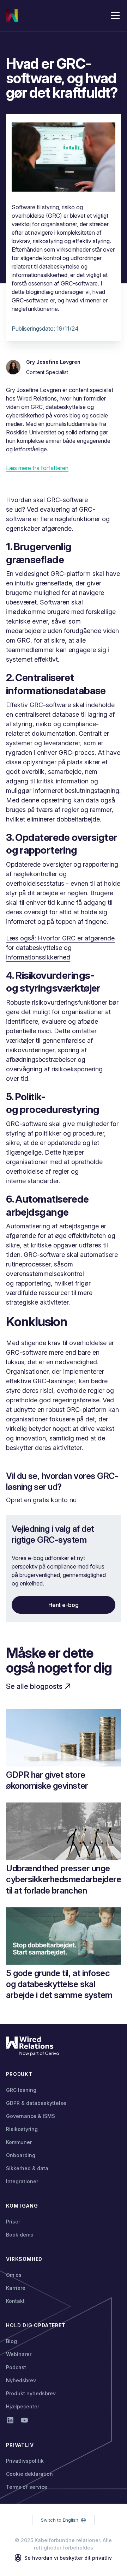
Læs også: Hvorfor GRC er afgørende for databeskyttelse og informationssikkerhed (60, 948)
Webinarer (19, 2354)
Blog (11, 2341)
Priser (13, 2222)
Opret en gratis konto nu (41, 1500)
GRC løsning (21, 2090)
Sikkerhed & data (27, 2168)
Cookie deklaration (29, 2474)
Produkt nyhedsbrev (31, 2393)
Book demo (20, 2235)
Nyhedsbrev (21, 2380)
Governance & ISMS (31, 2116)
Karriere (16, 2288)
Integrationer (22, 2181)
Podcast (16, 2367)
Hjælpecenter (23, 2406)
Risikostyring (22, 2129)
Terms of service (27, 2487)
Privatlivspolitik (25, 2461)
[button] (114, 16)
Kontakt (15, 2301)
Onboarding (21, 2155)
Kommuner (19, 2142)
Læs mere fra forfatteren (37, 468)
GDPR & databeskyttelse (36, 2103)
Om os (14, 2275)
